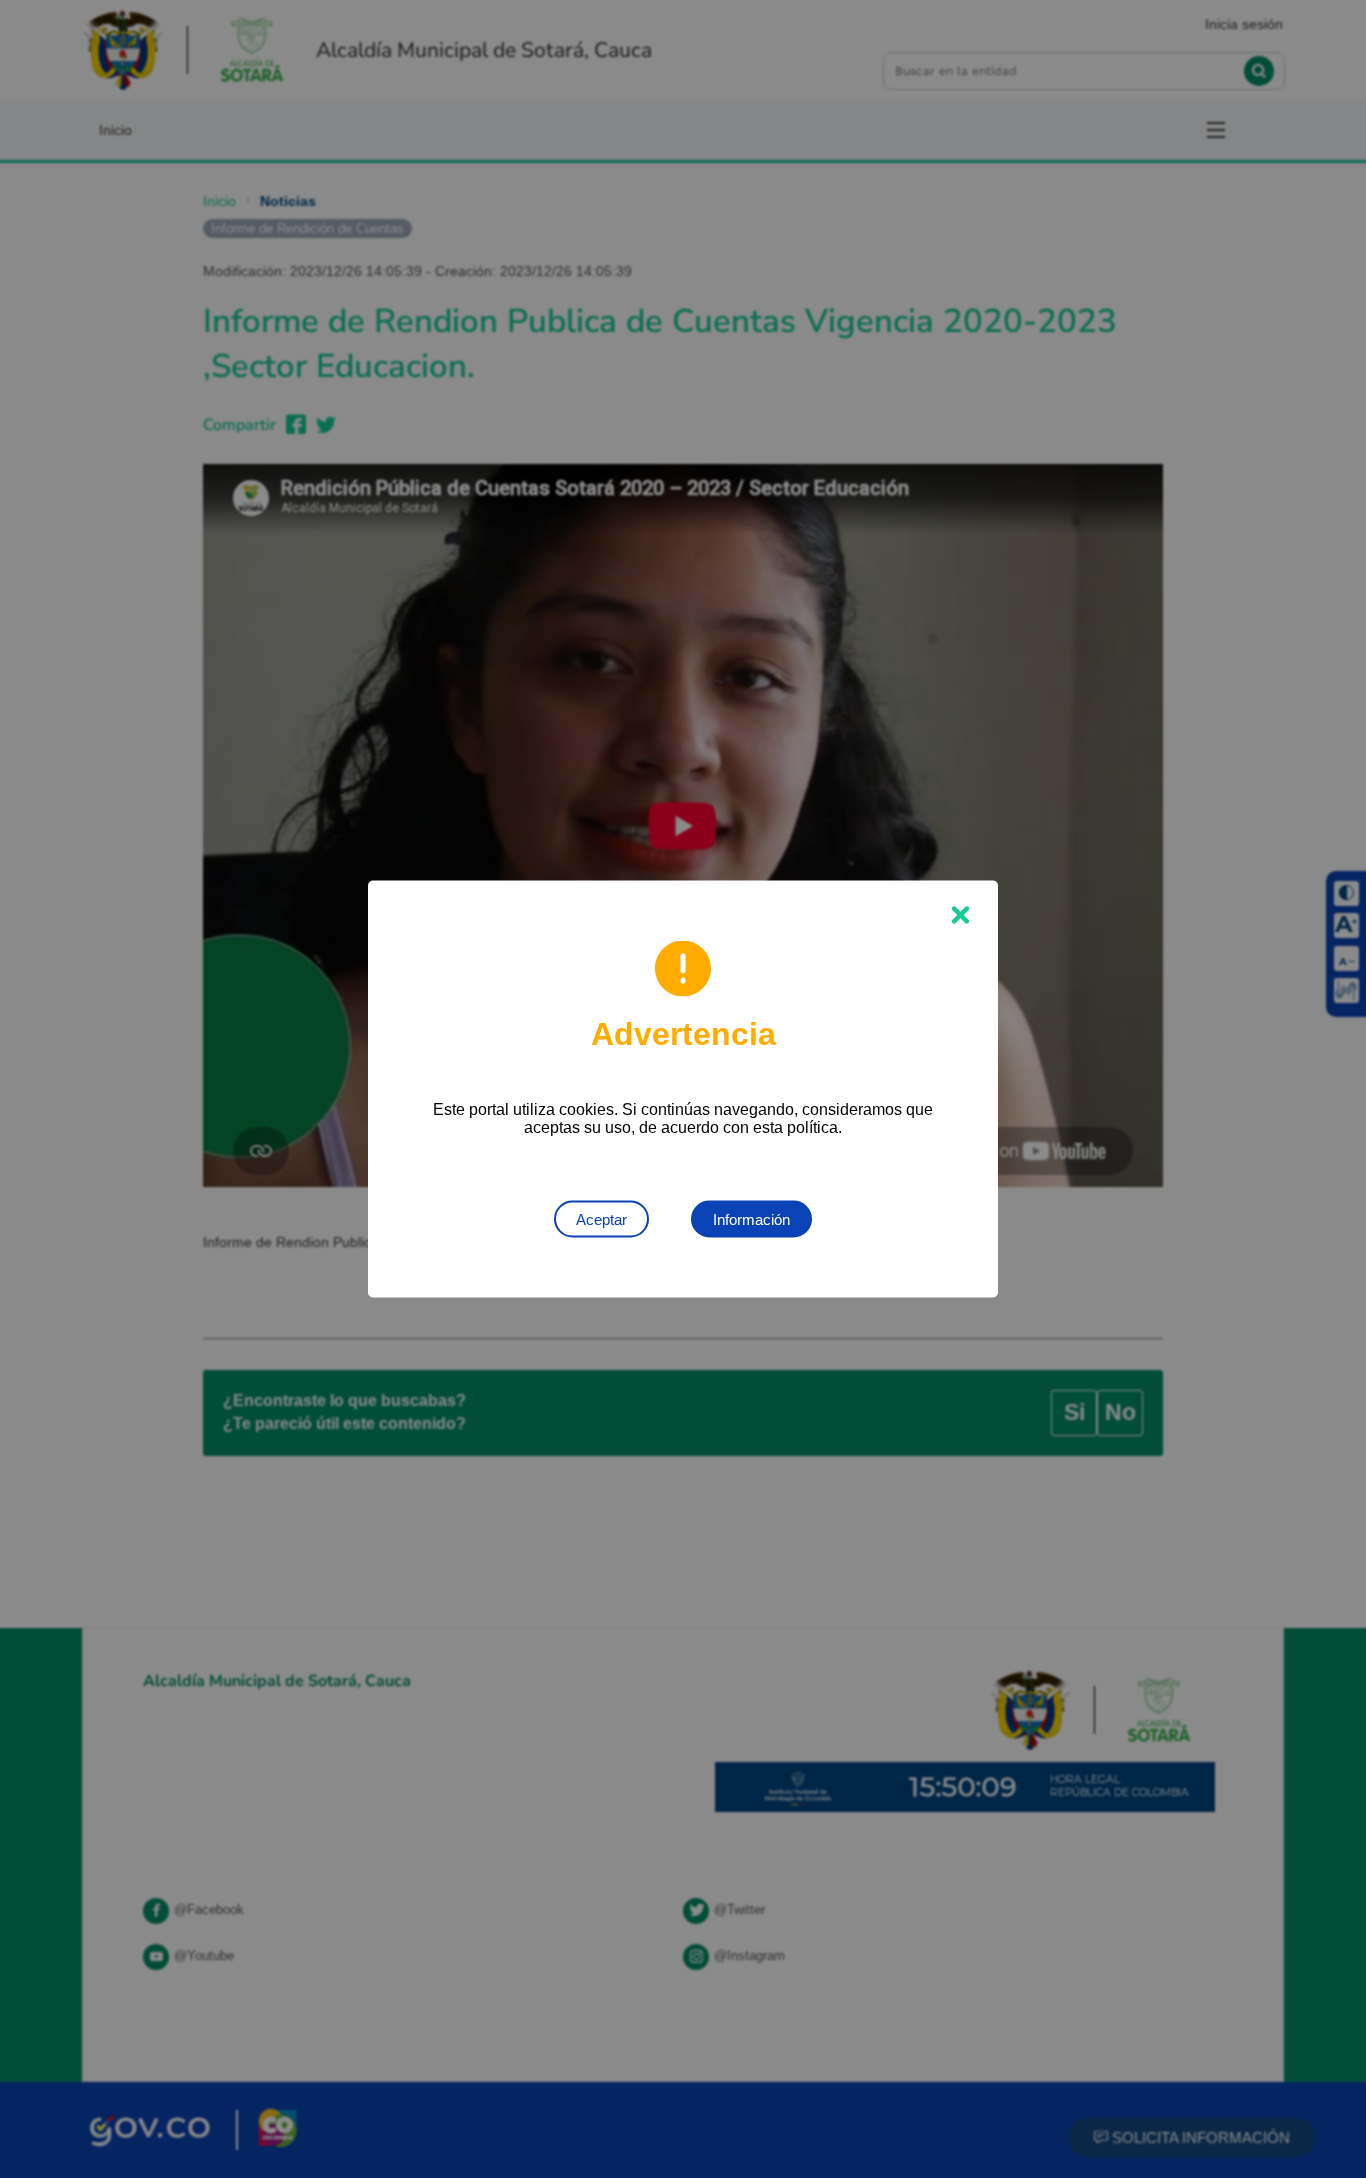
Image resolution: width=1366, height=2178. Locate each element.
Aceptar (601, 1219)
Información (751, 1219)
